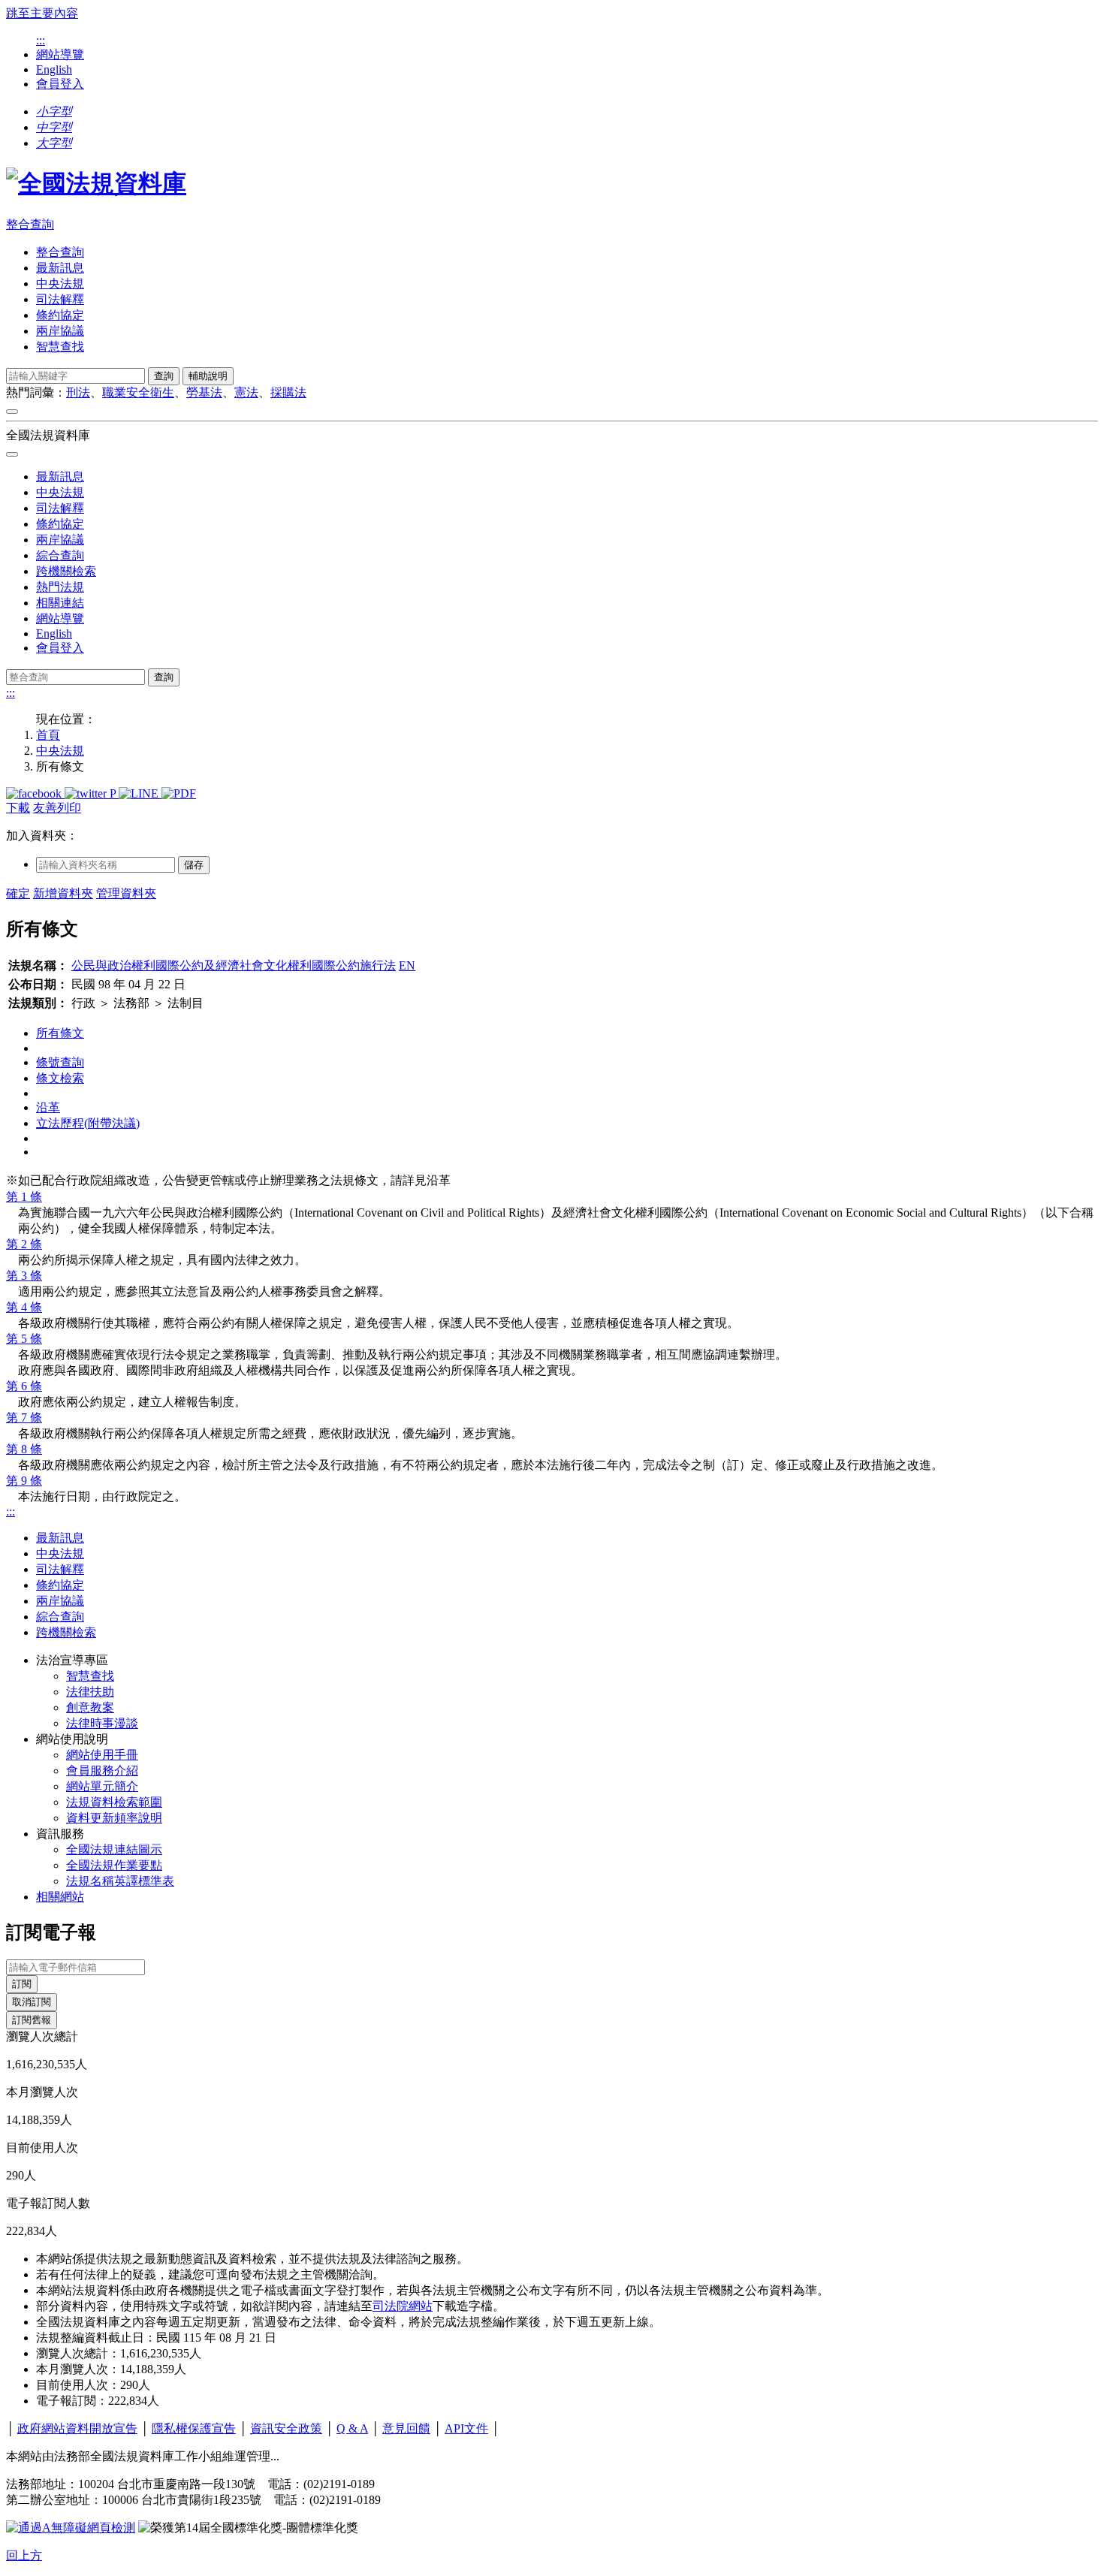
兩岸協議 (60, 331)
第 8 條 (24, 1449)
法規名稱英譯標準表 (120, 1881)
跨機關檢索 (66, 571)
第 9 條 (24, 1481)
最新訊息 (60, 268)
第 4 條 (24, 1307)
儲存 (194, 865)
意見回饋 (406, 2428)
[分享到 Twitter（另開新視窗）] (87, 793)
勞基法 (204, 392)
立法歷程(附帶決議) (88, 1123)
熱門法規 (60, 587)
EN (407, 965)
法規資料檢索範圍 (114, 1802)
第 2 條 (24, 1244)
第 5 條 (24, 1339)
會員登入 (60, 84)
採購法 (288, 392)
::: (41, 40)
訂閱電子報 (51, 1932)
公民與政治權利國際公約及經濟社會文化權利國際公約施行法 (234, 965)
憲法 (246, 392)
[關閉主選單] (12, 454)
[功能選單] (12, 412)
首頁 (48, 735)
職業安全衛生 (138, 392)
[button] (54, 112)
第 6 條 (24, 1386)
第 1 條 (24, 1197)
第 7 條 (24, 1418)
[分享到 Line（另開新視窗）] (140, 793)
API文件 (466, 2428)
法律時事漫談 (102, 1723)
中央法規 (60, 284)
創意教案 (90, 1707)
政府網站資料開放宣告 (77, 2428)
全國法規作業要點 (114, 1865)
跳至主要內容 (42, 13)
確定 (18, 893)
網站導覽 (60, 54)
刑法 (78, 392)
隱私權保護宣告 (194, 2428)
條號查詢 (60, 1062)
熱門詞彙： (36, 392)
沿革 (48, 1107)
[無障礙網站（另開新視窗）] (71, 2528)
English (54, 69)
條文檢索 (60, 1078)
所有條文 (60, 1033)
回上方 (24, 2555)
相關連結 (60, 603)
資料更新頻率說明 (114, 1818)
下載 (18, 808)
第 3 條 (24, 1276)
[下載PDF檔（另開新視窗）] (179, 793)
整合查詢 (30, 224)
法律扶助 (90, 1692)
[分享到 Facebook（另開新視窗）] (35, 793)
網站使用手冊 (102, 1755)
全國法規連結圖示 (114, 1849)
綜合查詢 (60, 555)
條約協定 (60, 315)
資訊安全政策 (286, 2428)
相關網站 (60, 1897)
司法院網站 (403, 2306)
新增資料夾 (63, 893)
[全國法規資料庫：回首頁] (96, 183)
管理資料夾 (126, 893)
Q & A (352, 2428)
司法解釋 (60, 299)
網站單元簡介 (102, 1786)
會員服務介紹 (102, 1771)
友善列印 (57, 808)
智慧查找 (60, 347)
